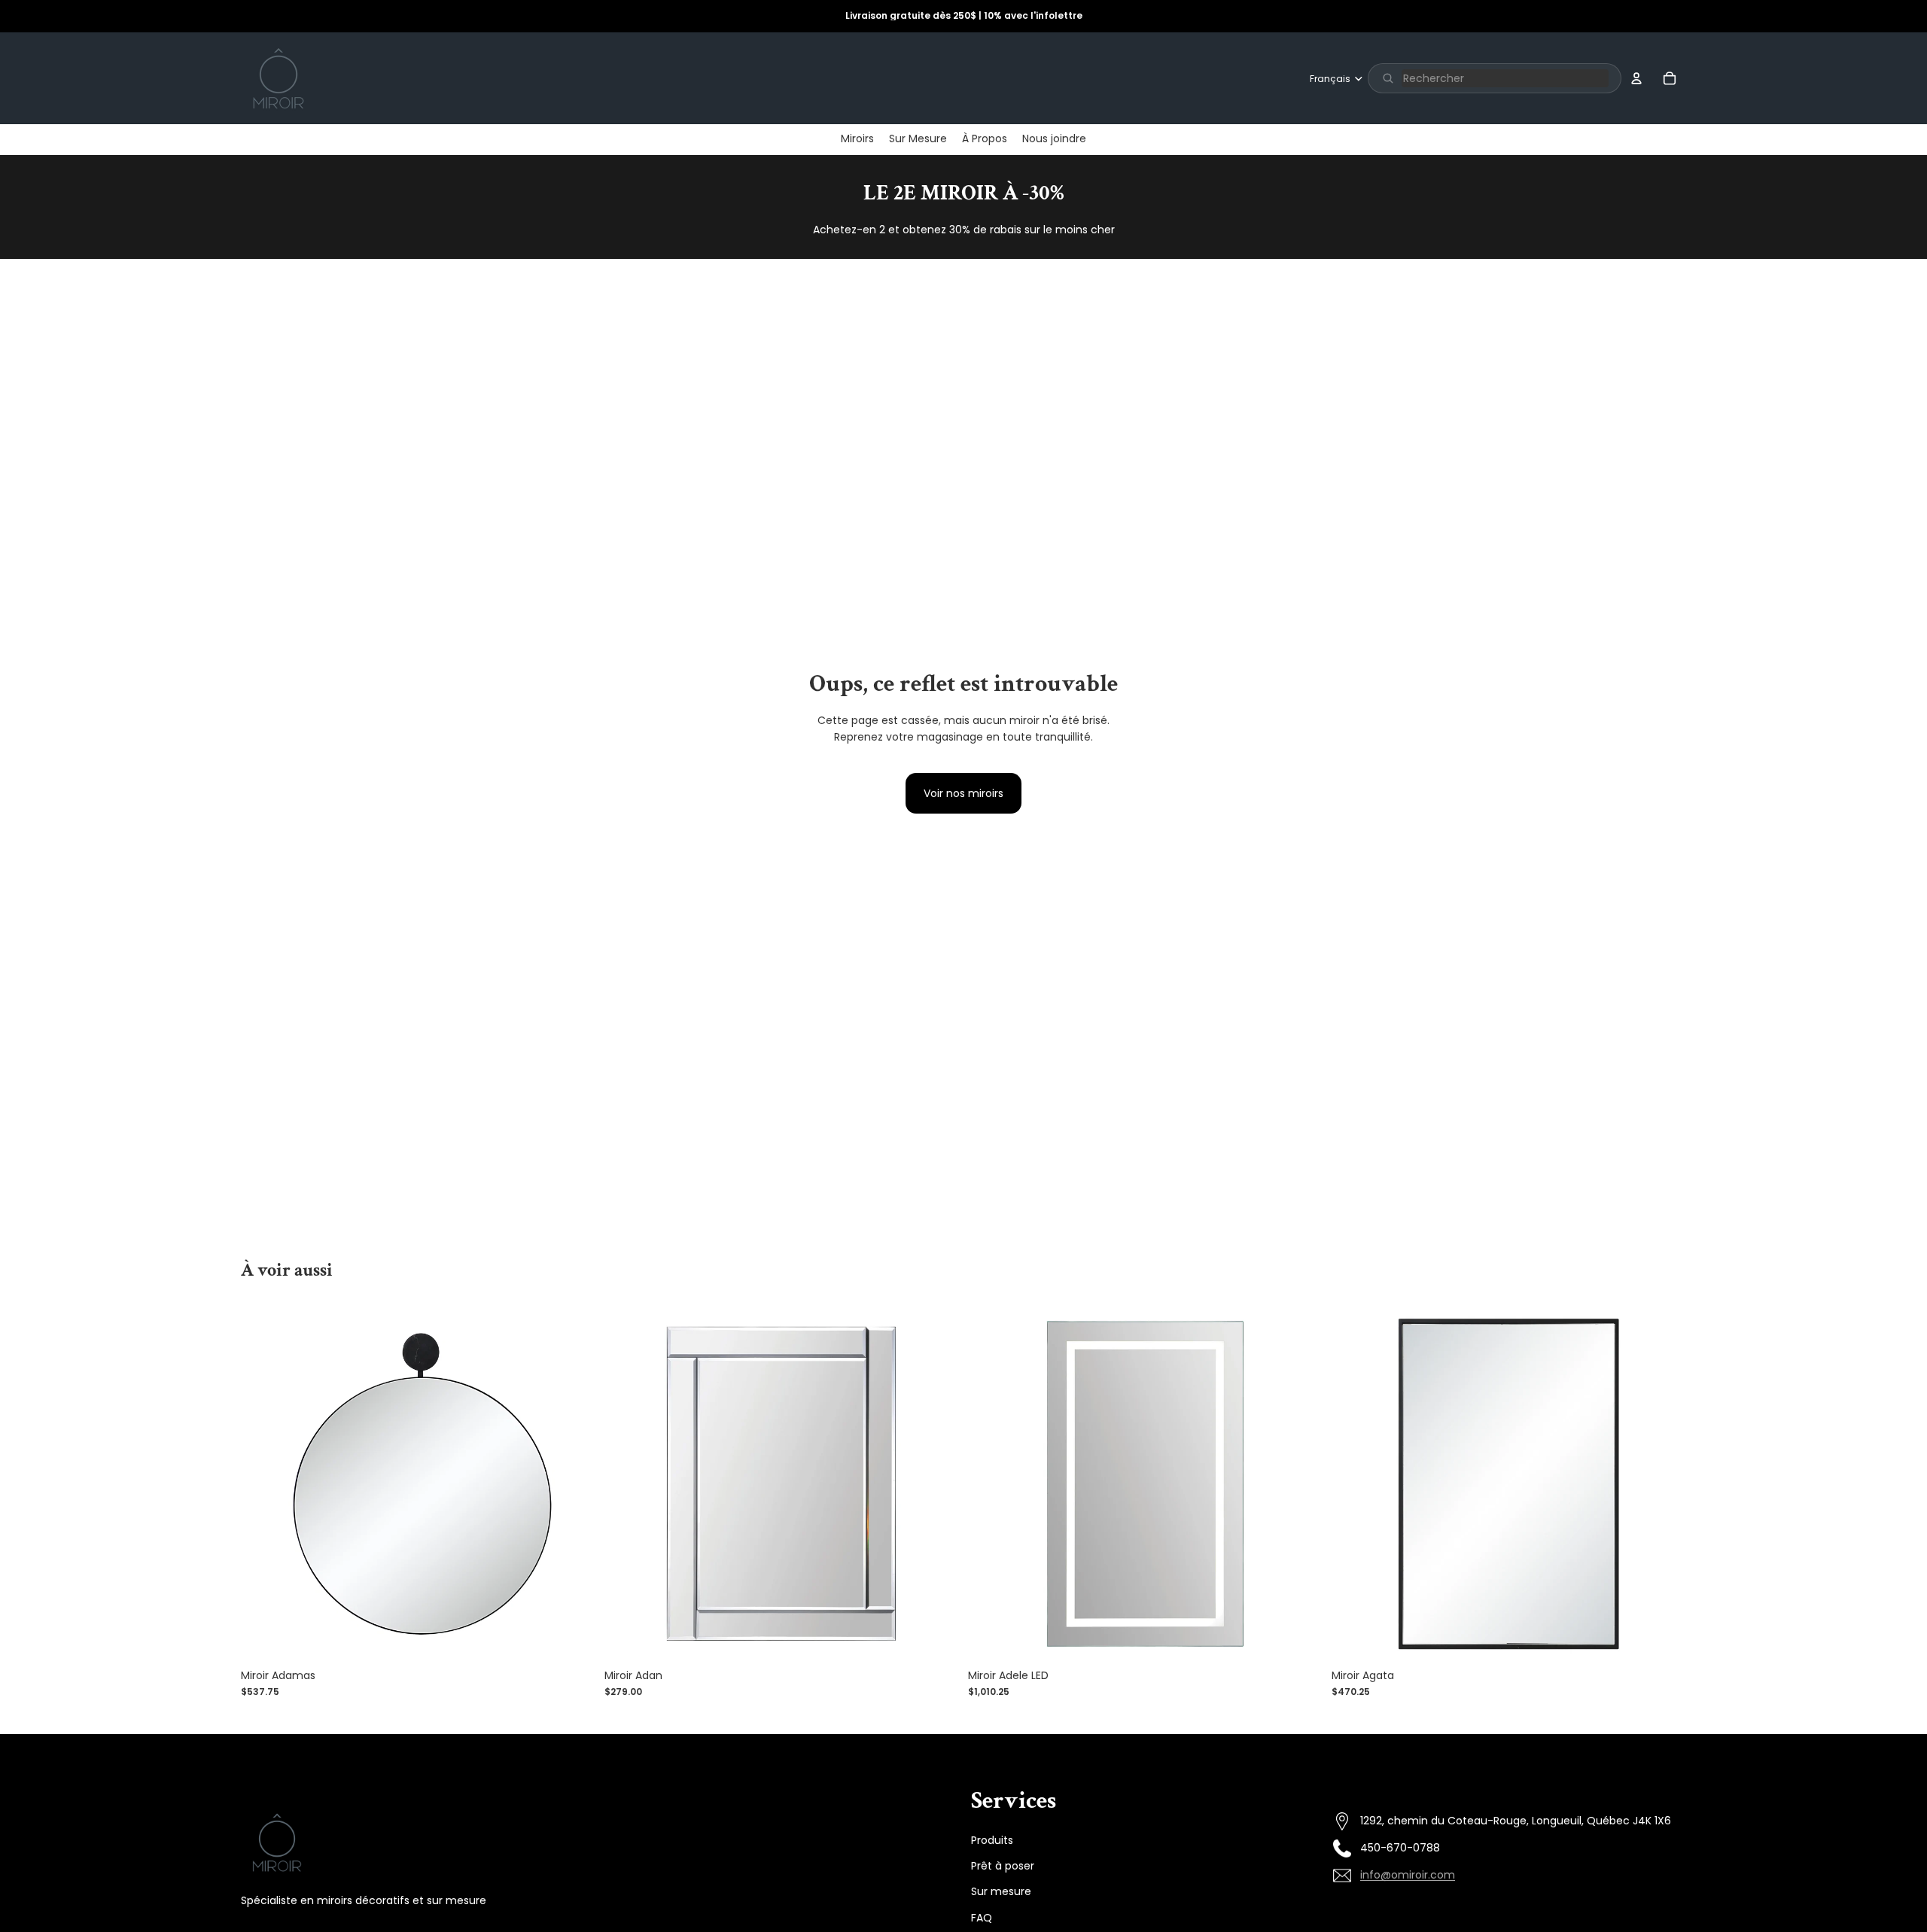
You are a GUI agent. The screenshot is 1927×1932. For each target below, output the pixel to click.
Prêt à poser (1003, 1865)
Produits (992, 1839)
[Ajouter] (572, 1638)
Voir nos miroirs (963, 793)
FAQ (982, 1917)
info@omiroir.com (1408, 1875)
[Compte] (1636, 78)
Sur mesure (1001, 1891)
